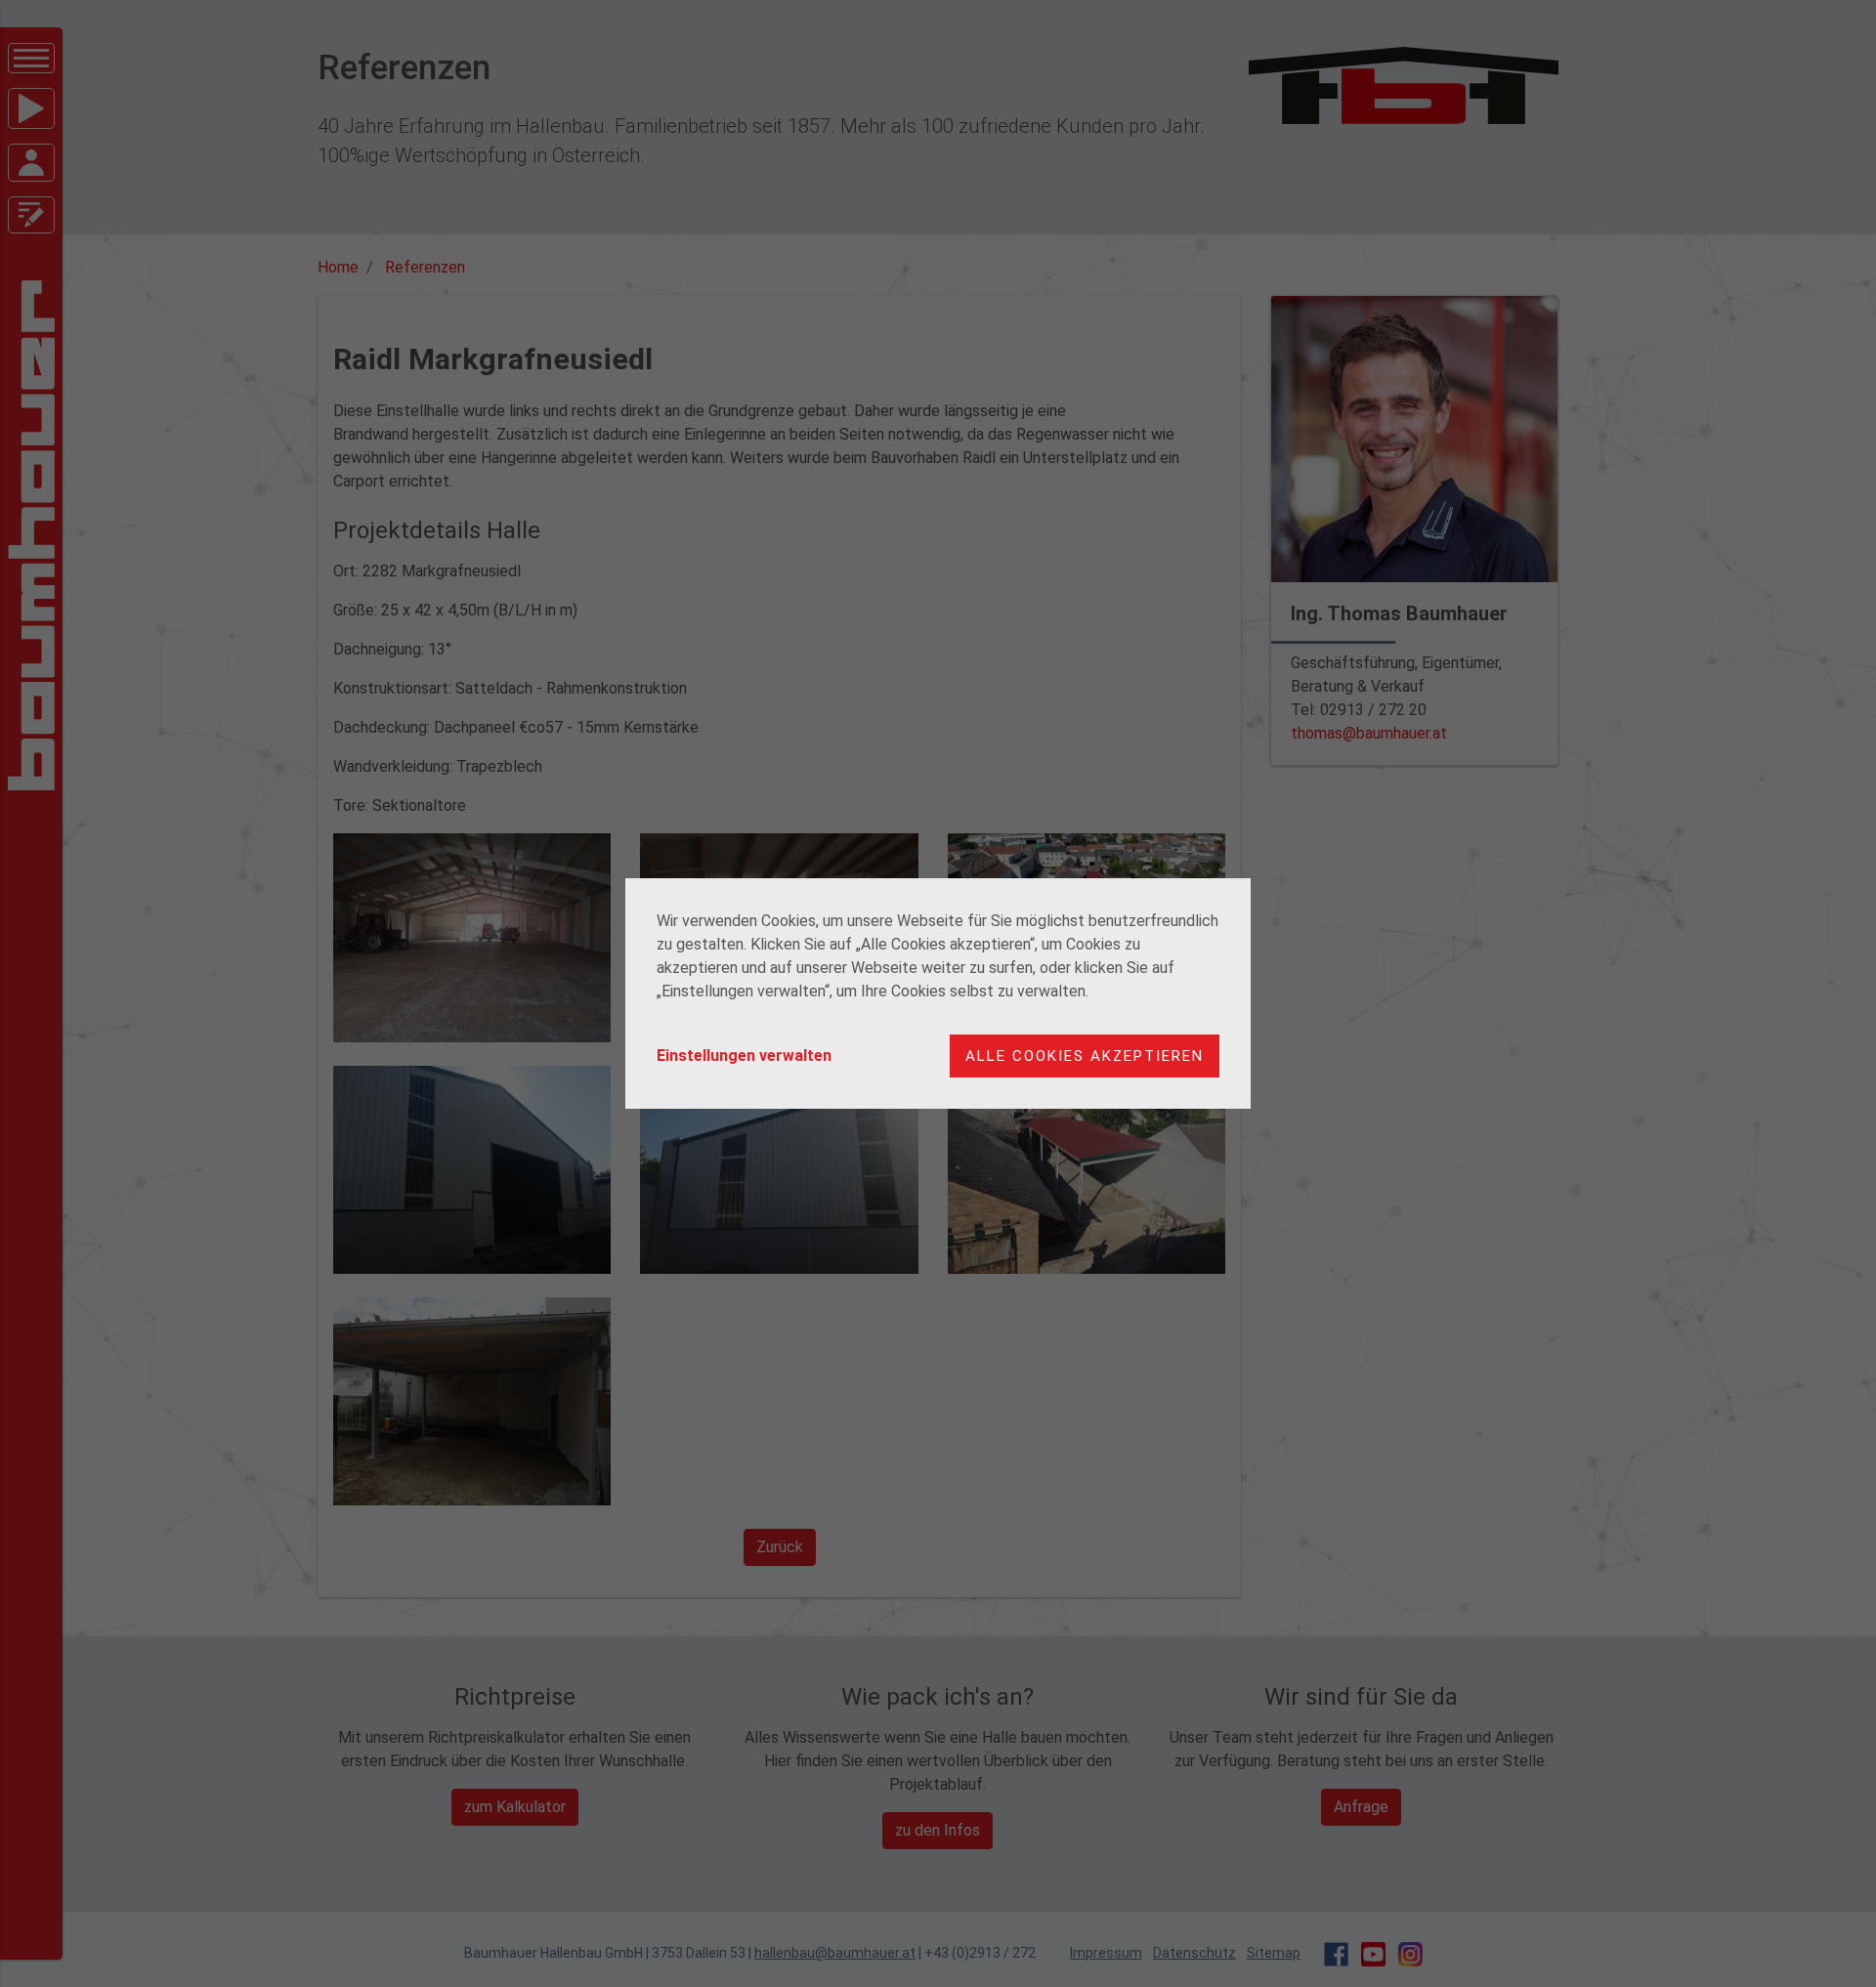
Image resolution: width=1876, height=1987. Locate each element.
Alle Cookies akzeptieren (1085, 1056)
